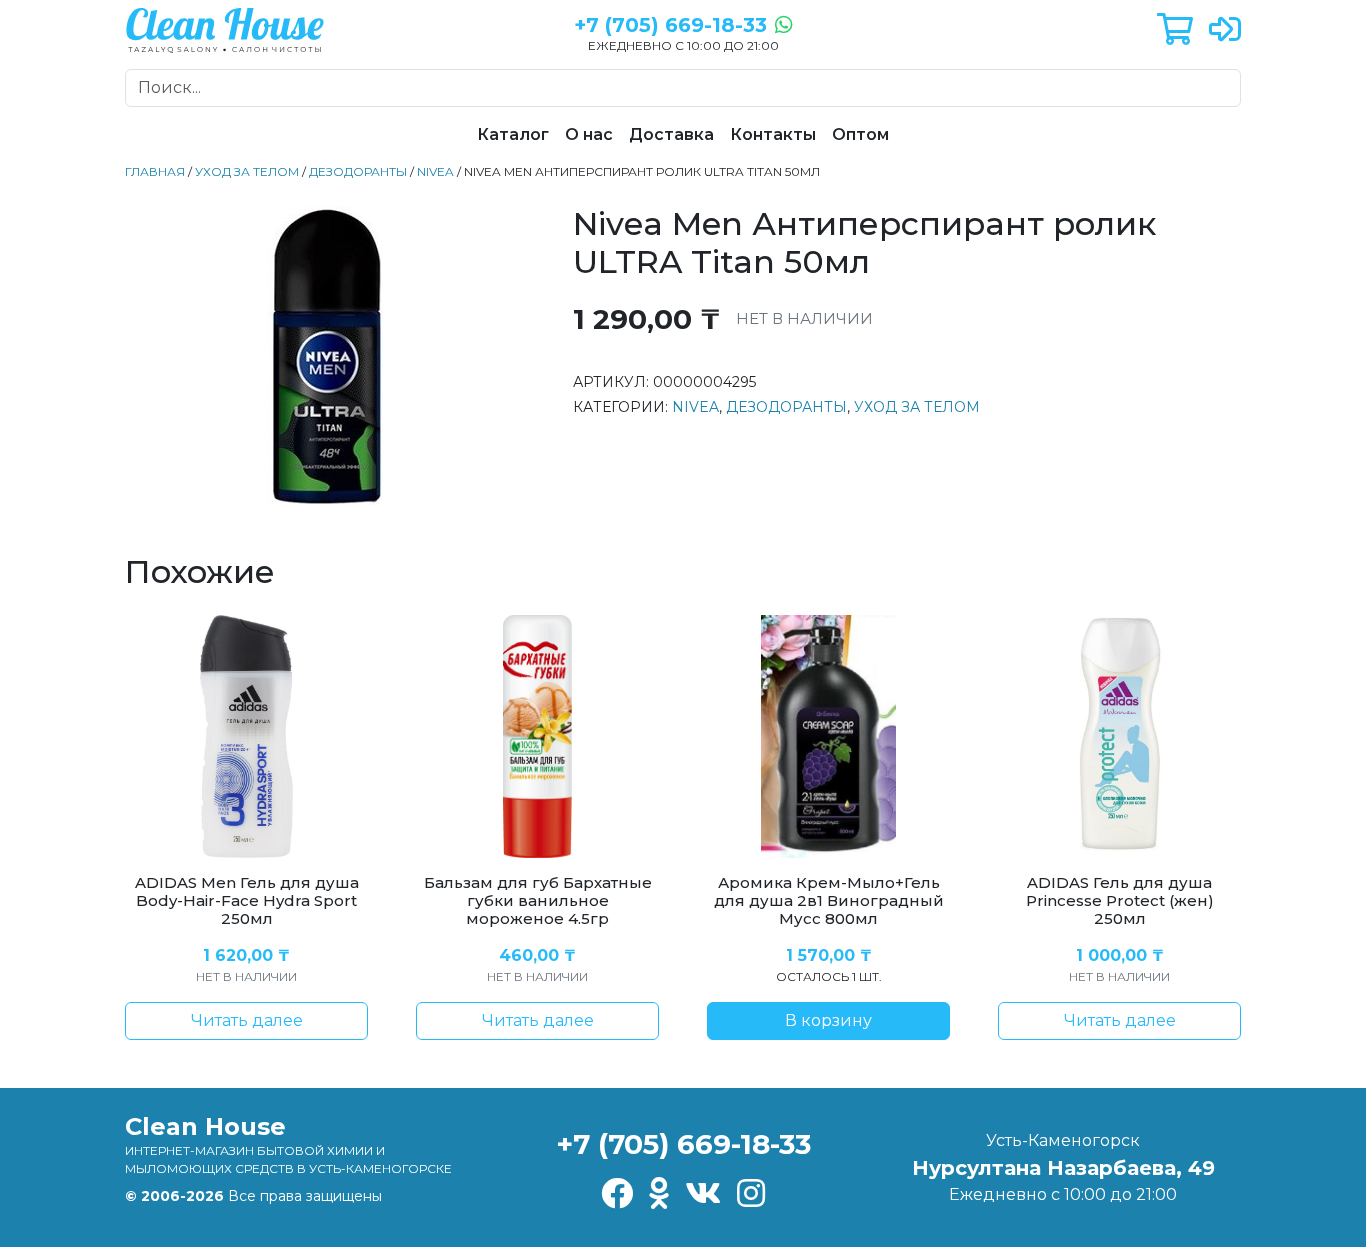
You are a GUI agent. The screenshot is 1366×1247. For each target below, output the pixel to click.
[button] (1175, 30)
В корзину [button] (828, 1020)
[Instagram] (751, 1194)
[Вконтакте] (703, 1194)
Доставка (671, 134)
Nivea (435, 171)
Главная (155, 171)
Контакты (773, 134)
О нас (589, 134)
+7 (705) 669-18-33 (683, 1144)
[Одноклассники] (659, 1194)
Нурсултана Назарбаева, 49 (1063, 1168)
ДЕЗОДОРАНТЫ (358, 171)
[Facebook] (617, 1194)
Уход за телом (247, 171)
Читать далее (247, 1020)
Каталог (513, 134)
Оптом (860, 134)
